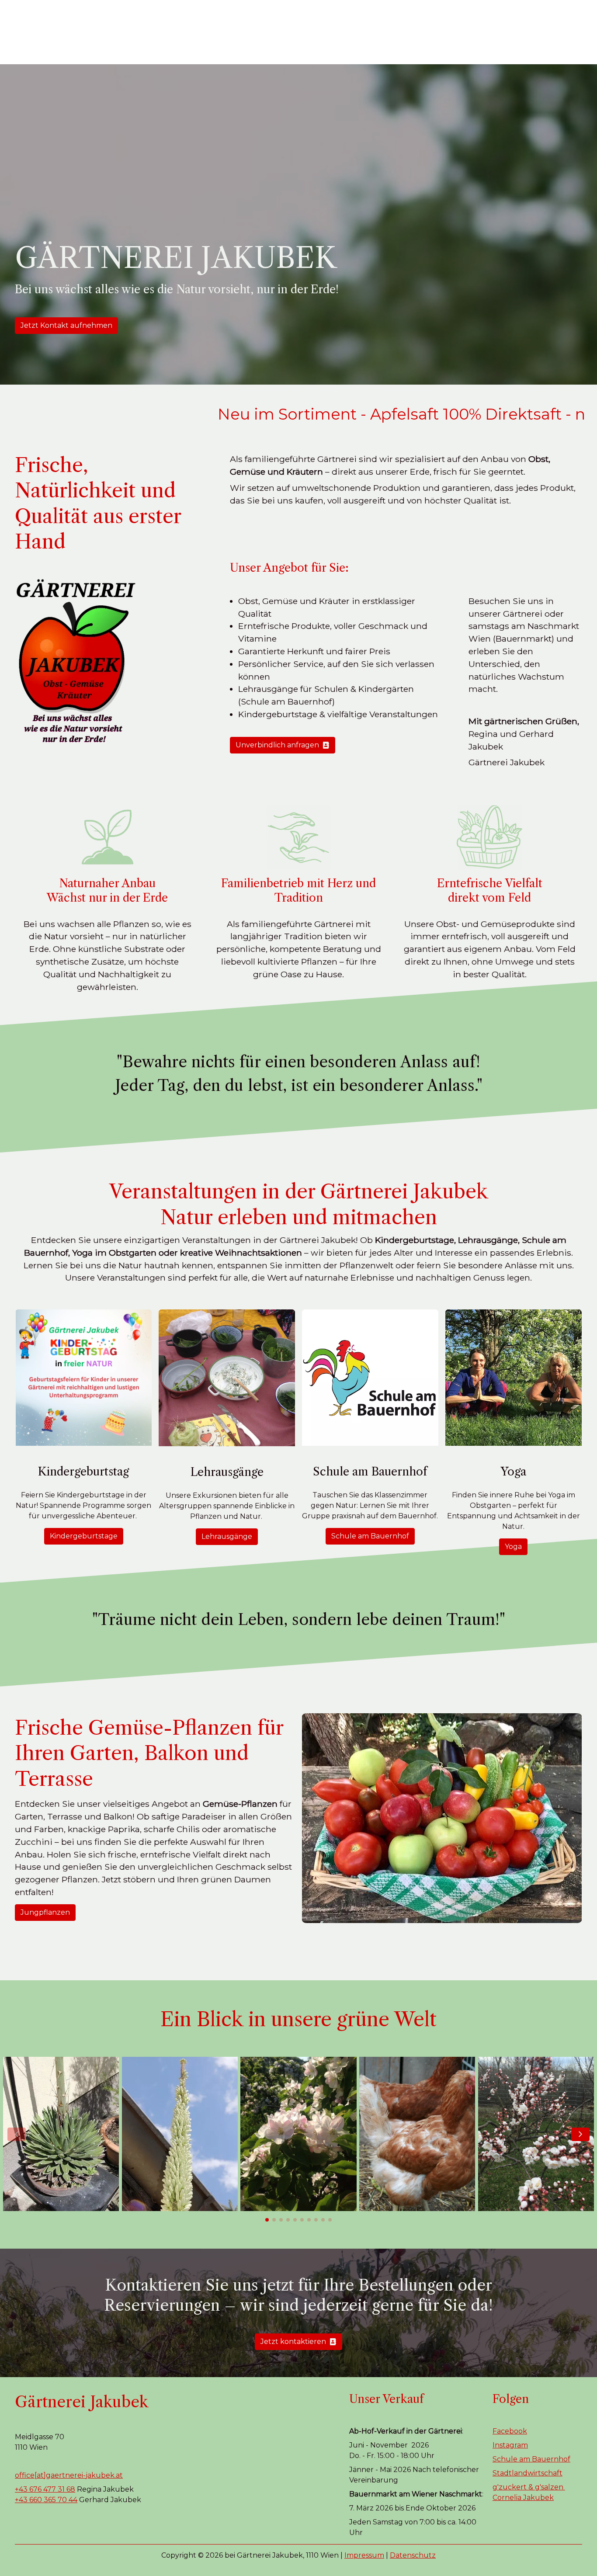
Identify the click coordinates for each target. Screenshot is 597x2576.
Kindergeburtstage (84, 1536)
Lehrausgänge (227, 1536)
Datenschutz (413, 2555)
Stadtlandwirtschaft (528, 2473)
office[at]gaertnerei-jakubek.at (69, 2475)
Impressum (364, 2555)
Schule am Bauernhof (370, 1536)
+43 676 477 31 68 (45, 2489)
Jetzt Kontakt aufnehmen (66, 325)
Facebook (510, 2431)
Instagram (510, 2445)
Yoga (513, 1547)
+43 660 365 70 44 (46, 2500)
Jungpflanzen (45, 1912)
